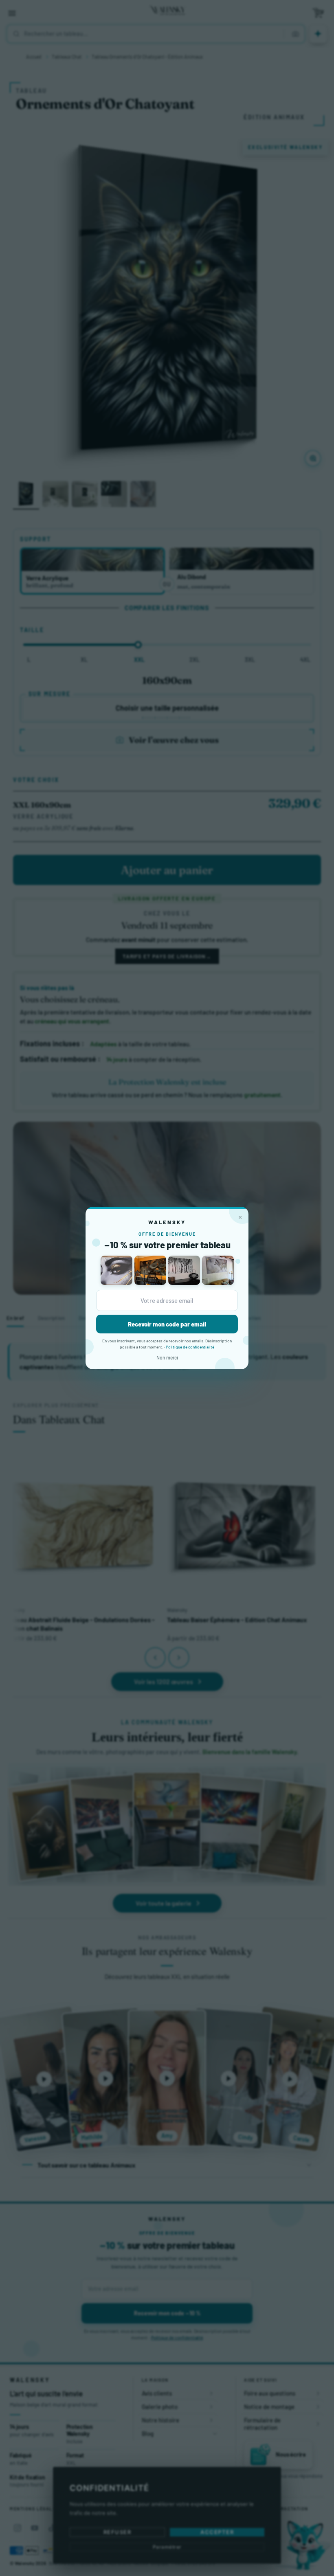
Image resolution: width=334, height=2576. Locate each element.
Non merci (167, 1357)
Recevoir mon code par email (167, 1324)
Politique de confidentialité (190, 1347)
